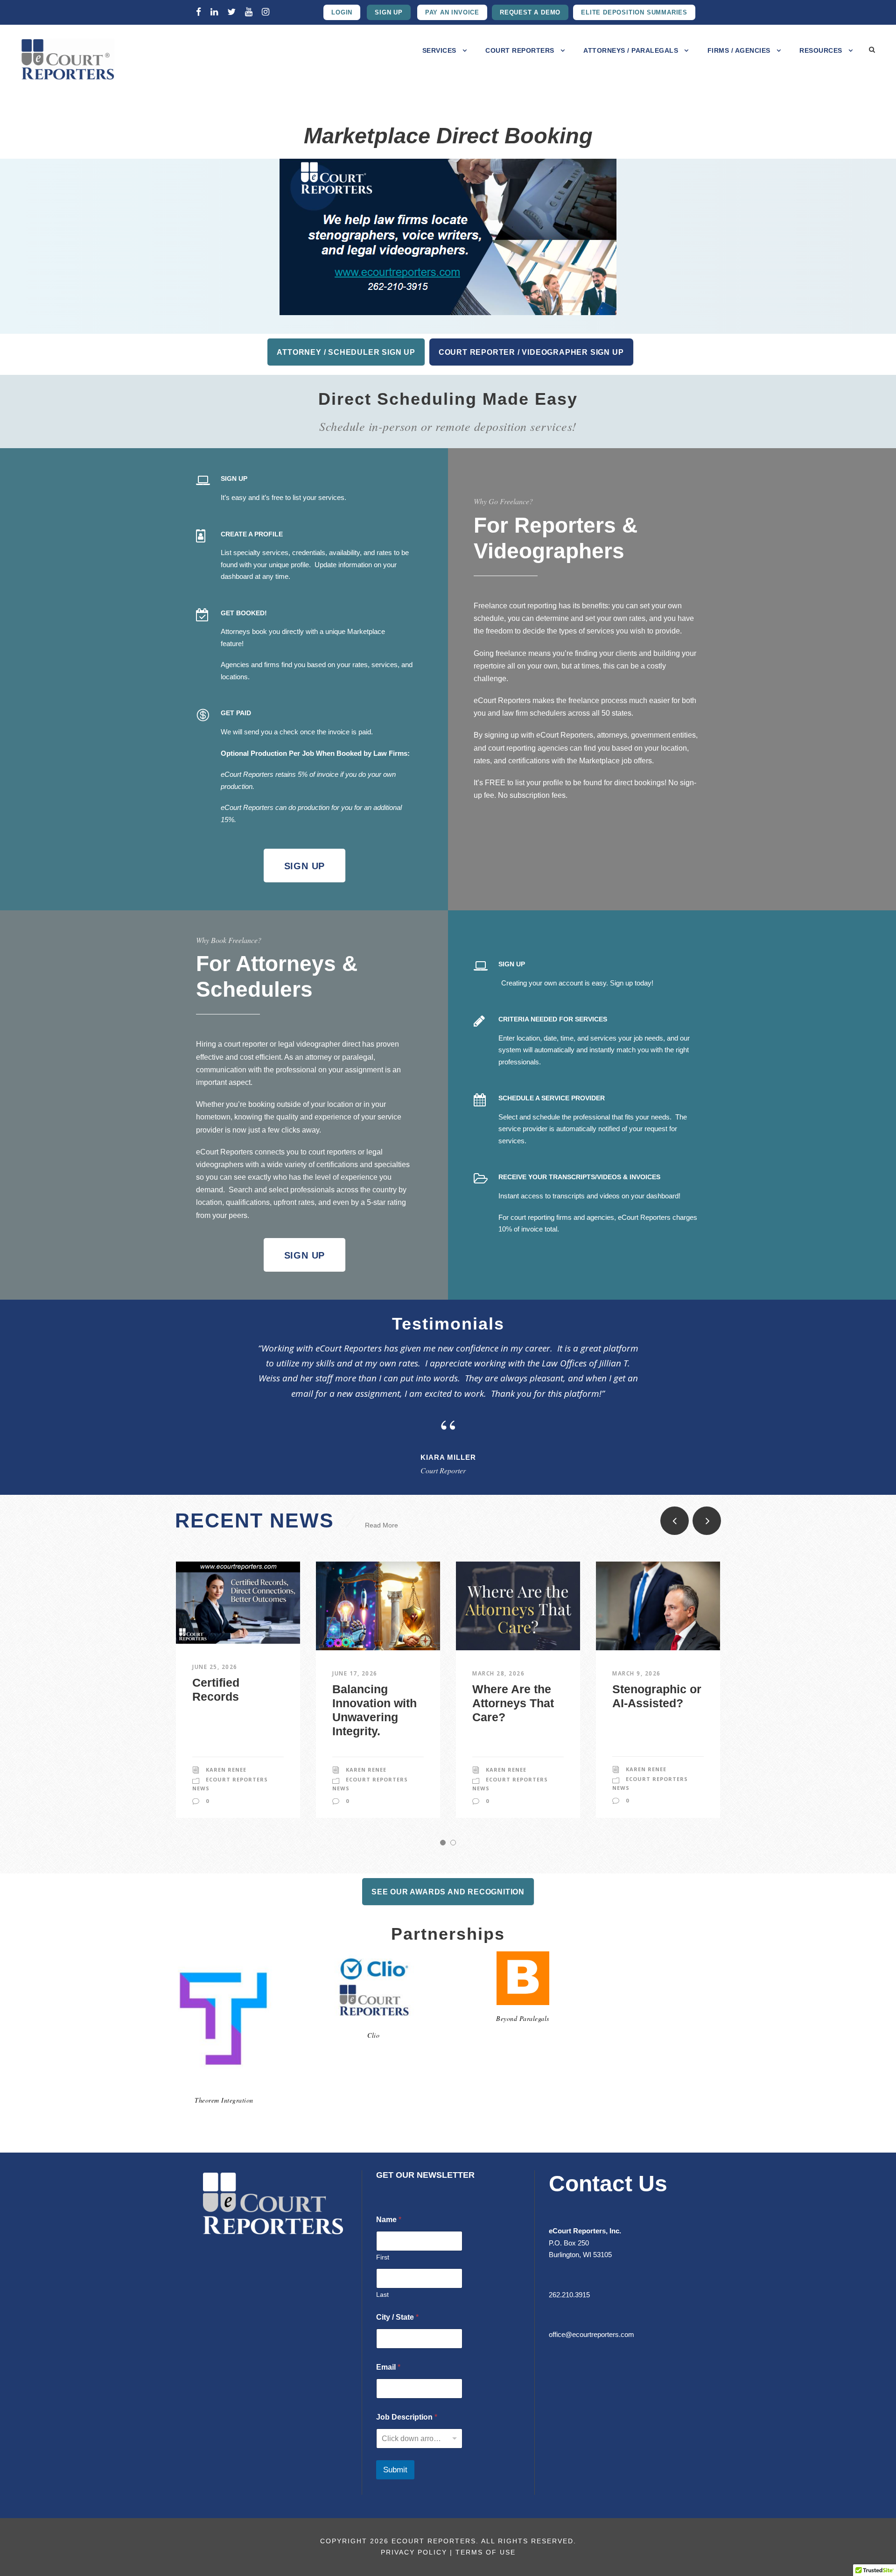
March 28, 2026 (498, 1673)
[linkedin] (214, 12)
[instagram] (266, 12)
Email (388, 2367)
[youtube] (249, 12)
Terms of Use (486, 2552)
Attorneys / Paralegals (631, 50)
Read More (381, 1525)
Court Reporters (520, 50)
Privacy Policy (414, 2552)
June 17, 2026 (355, 1673)
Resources (821, 50)
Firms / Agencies (739, 50)
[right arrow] (707, 1521)
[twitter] (231, 12)
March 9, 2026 (637, 1673)
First (383, 2257)
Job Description (407, 2417)
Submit (395, 2470)
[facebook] (199, 12)
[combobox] (419, 2439)
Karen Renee (226, 1770)
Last (382, 2294)
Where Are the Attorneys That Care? (513, 1703)
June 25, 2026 (215, 1667)
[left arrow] (675, 1521)
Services (439, 50)
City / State (397, 2317)
